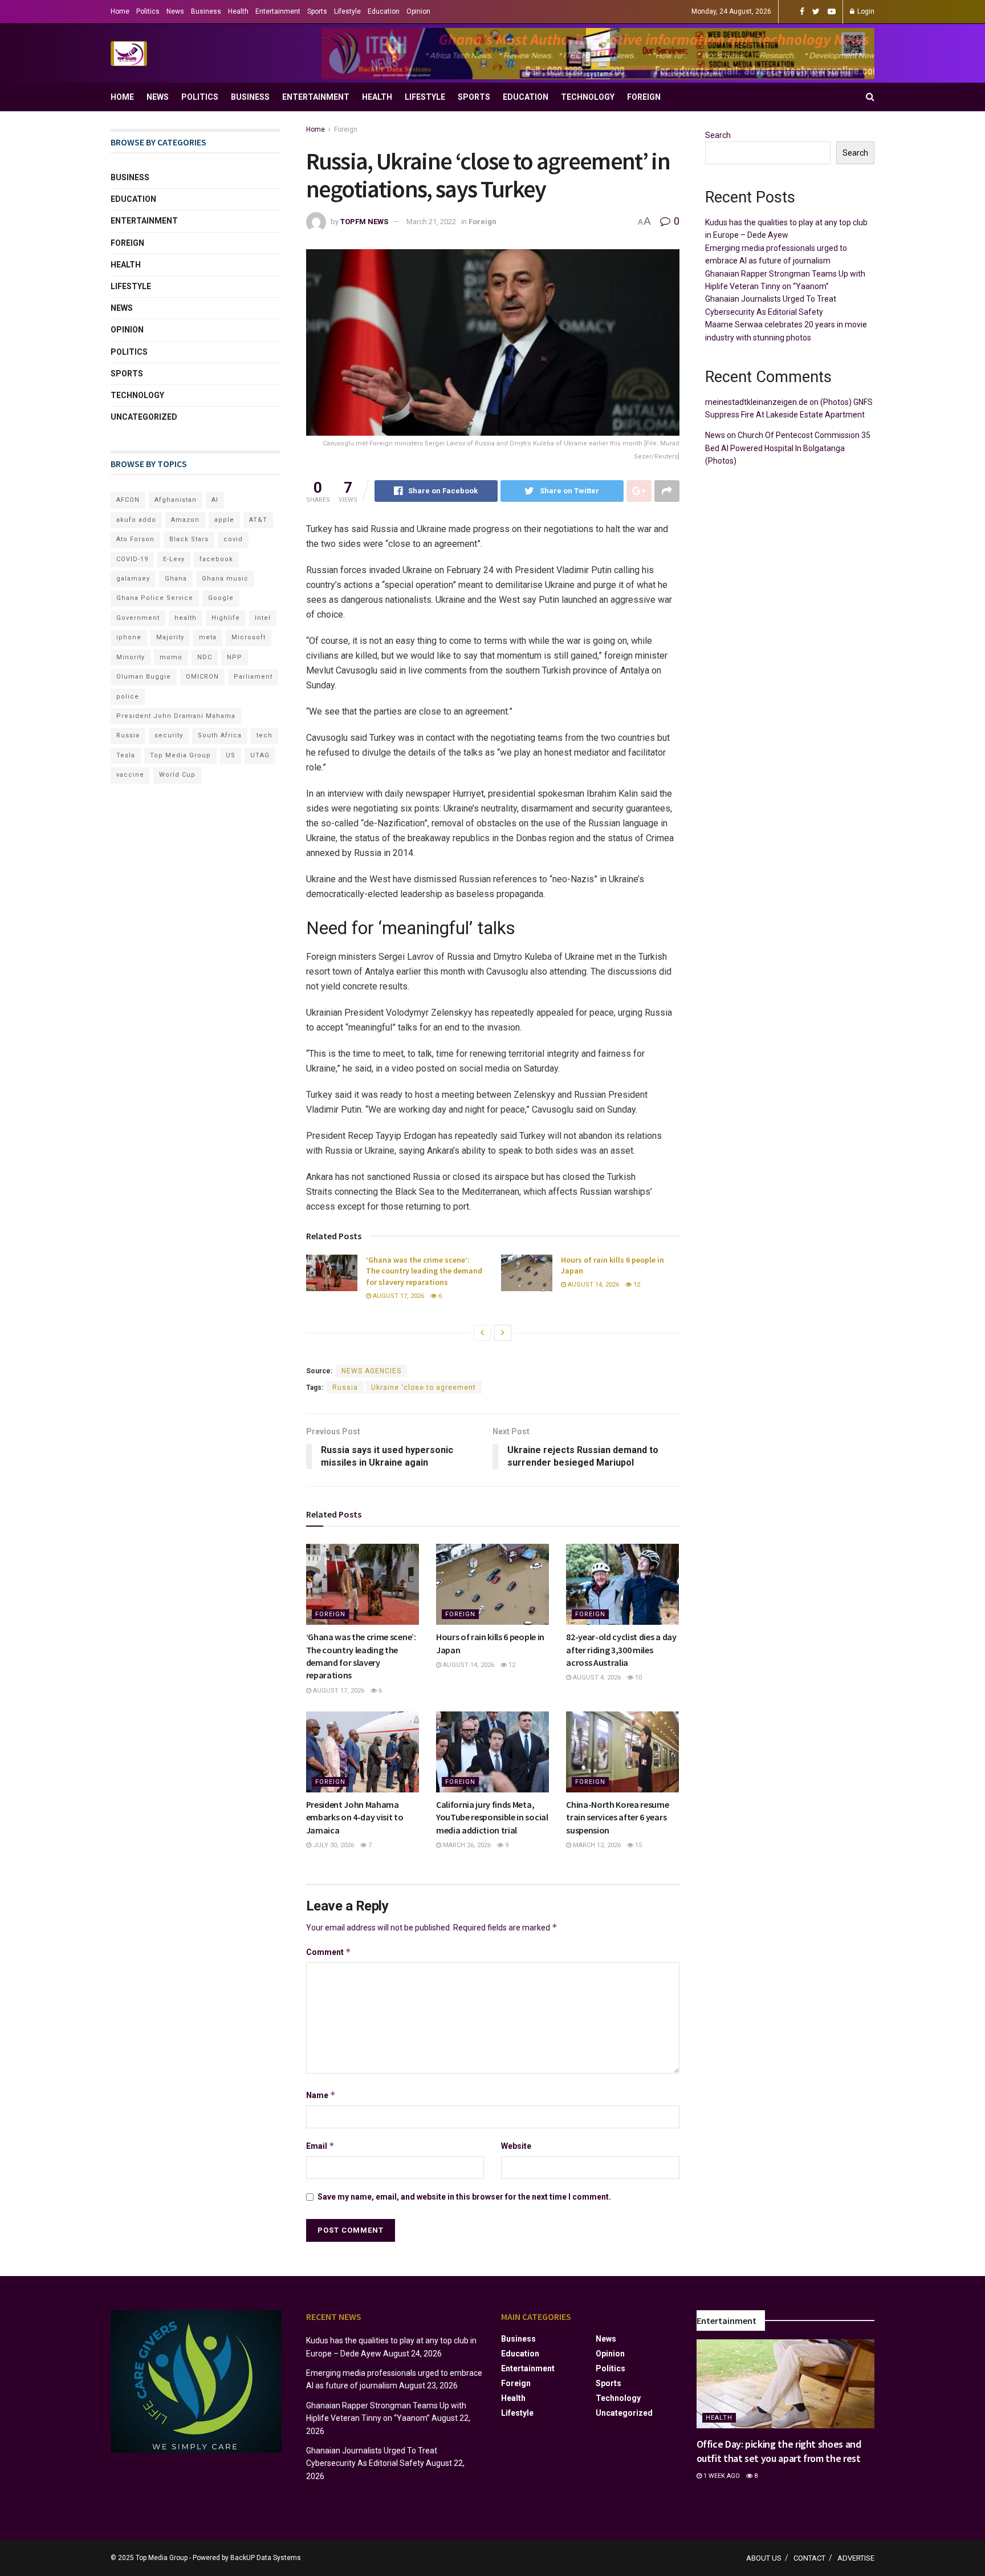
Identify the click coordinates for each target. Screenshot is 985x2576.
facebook (216, 559)
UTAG (260, 755)
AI (215, 500)
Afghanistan (176, 500)
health (186, 618)
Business (206, 11)
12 (636, 1285)
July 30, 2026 (333, 1845)
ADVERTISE (856, 2558)
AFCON (128, 500)
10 (638, 1678)
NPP (235, 657)
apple (224, 520)
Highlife (226, 618)
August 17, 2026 (398, 1296)
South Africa (220, 735)
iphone (129, 637)
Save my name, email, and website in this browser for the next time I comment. (464, 2197)
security (169, 735)
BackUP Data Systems (266, 2558)
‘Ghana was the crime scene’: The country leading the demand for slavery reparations (424, 1271)
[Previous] (482, 1333)
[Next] (503, 1333)
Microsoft (249, 637)
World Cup (177, 775)
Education (384, 11)
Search (718, 135)
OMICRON (202, 677)
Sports (317, 11)
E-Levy (174, 559)
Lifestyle (347, 11)
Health (238, 11)
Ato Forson (135, 539)
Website (516, 2146)
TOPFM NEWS (364, 222)
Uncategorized (144, 417)
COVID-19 (132, 559)
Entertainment (278, 11)
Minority (131, 657)
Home (120, 11)
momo (171, 657)
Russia (345, 1388)
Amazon (185, 520)
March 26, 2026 (466, 1845)
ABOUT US (764, 2558)
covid (233, 539)
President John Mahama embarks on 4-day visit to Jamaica (355, 1817)
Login (865, 11)
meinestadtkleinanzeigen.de (756, 402)
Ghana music (225, 579)
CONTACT (809, 2558)
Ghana (176, 579)
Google (221, 598)
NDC (205, 657)
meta (208, 637)
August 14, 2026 (593, 1285)
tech (264, 735)
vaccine (130, 775)
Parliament (253, 677)
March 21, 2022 (431, 222)
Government (138, 618)
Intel (263, 618)
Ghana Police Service (155, 598)
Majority (170, 637)
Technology (588, 97)
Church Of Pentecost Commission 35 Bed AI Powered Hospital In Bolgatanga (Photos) (788, 448)
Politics (148, 11)
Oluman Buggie (144, 677)
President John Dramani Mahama (176, 716)
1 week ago (721, 2476)
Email (320, 2146)
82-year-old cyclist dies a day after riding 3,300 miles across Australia (621, 1650)
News (175, 11)
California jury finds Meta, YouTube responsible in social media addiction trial (492, 1817)
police (128, 697)
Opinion (418, 11)
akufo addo (136, 520)
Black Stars (189, 539)
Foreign (644, 97)
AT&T (258, 520)
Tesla (126, 755)
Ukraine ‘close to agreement (424, 1388)
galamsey (133, 579)
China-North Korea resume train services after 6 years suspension (617, 1817)
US (231, 755)
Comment (329, 1952)
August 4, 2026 (596, 1678)
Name (321, 2095)
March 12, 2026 (596, 1845)
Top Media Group (180, 755)
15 (638, 1845)
